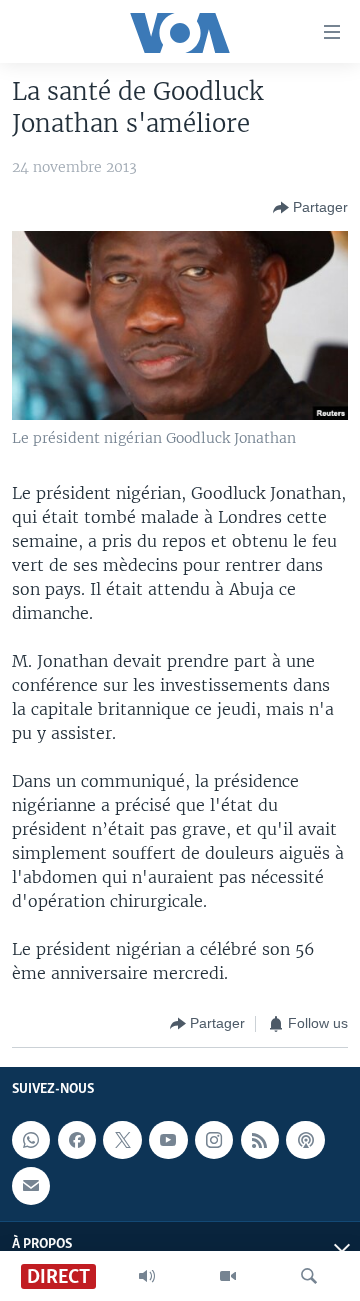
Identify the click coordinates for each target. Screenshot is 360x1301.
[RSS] (260, 1140)
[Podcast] (305, 1140)
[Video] (228, 1276)
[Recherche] (309, 1276)
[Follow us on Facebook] (77, 1140)
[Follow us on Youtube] (168, 1140)
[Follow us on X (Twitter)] (122, 1140)
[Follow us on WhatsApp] (31, 1140)
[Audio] (147, 1276)
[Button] (310, 208)
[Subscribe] (31, 1186)
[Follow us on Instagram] (214, 1140)
